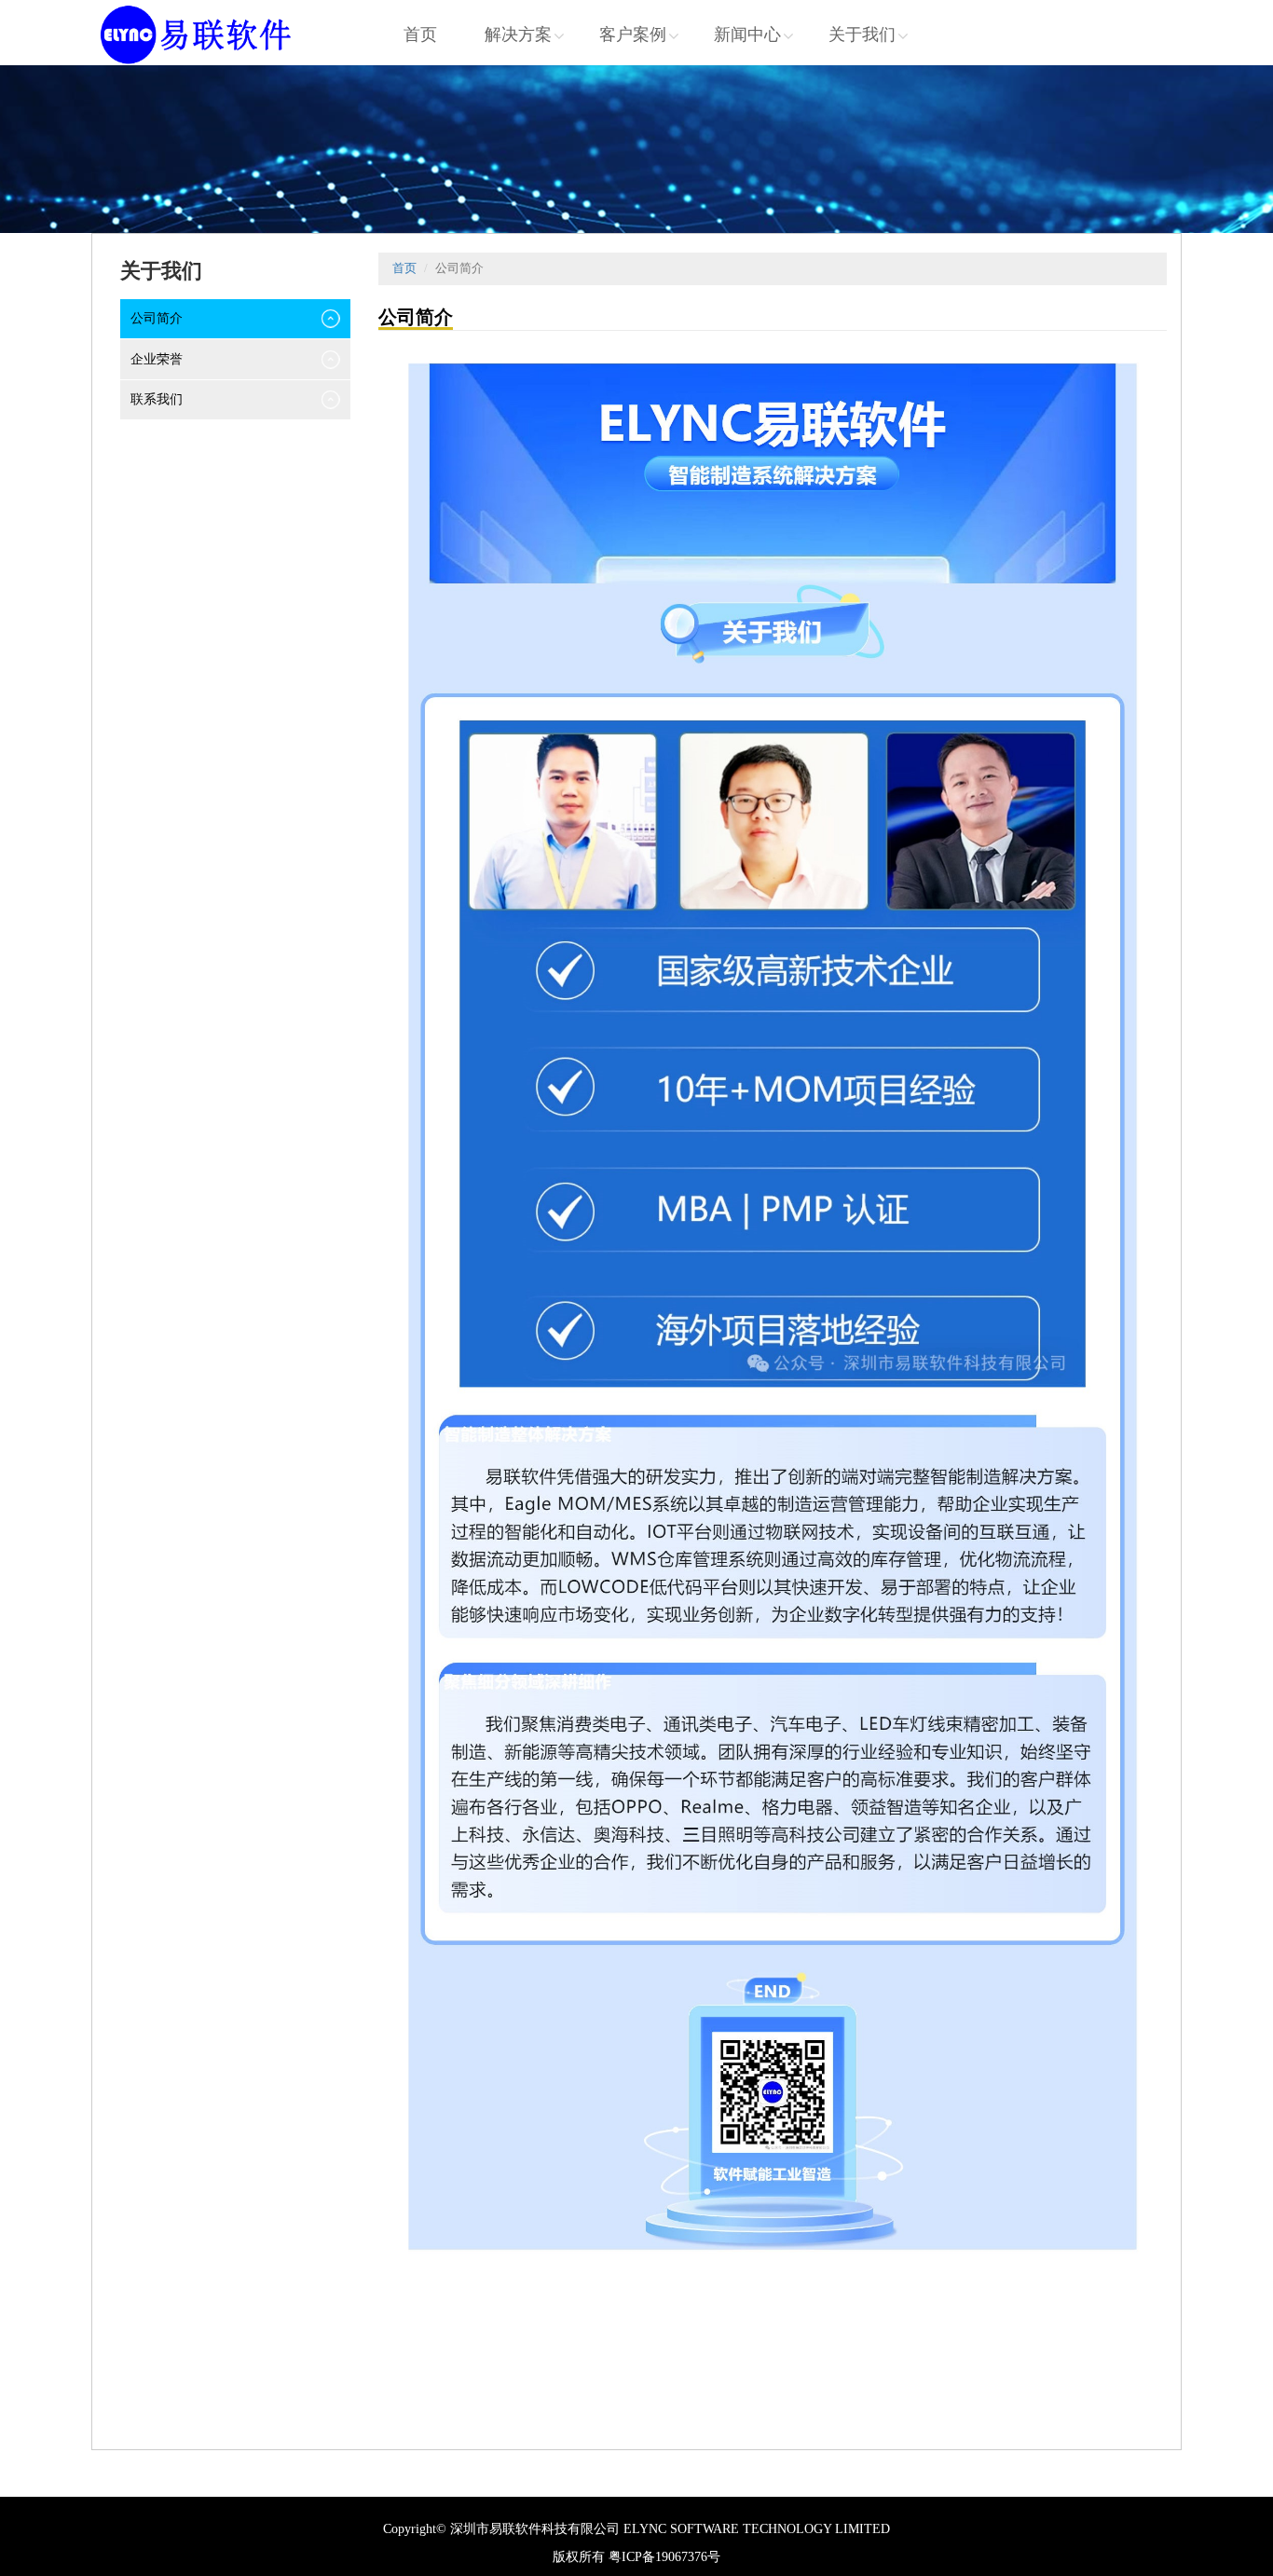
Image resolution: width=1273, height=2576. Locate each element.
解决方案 (518, 34)
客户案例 (633, 34)
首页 (420, 34)
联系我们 (157, 399)
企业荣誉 (157, 359)
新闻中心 (747, 34)
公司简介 (157, 318)
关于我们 (862, 34)
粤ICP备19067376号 (664, 2557)
